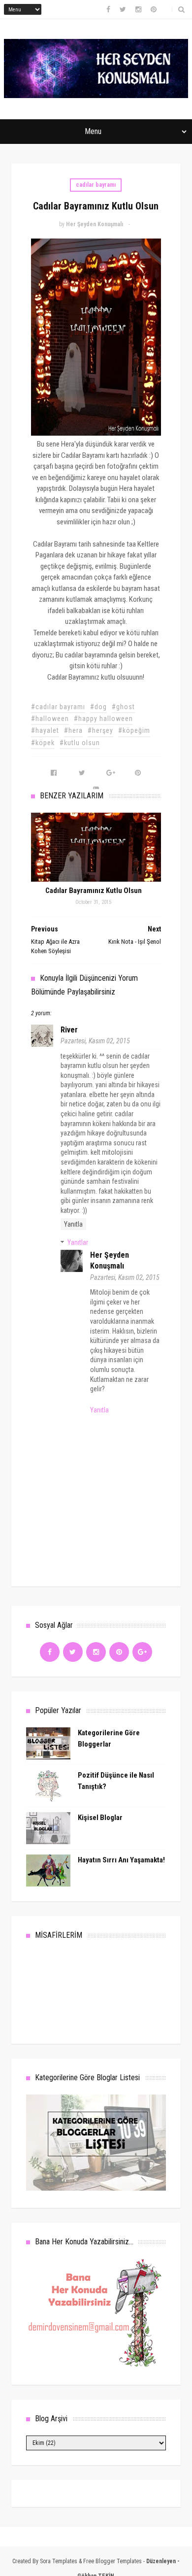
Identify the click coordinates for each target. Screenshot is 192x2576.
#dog (98, 707)
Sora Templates (59, 2561)
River (69, 1030)
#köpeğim (134, 730)
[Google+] (142, 1652)
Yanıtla (73, 1224)
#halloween (50, 719)
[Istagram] (96, 1652)
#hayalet (45, 730)
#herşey (100, 730)
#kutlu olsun (80, 743)
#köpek (43, 743)
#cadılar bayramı (58, 707)
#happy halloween (103, 719)
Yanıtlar (78, 1242)
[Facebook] (50, 1652)
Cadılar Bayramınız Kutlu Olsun (94, 891)
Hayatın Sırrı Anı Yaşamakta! (121, 1860)
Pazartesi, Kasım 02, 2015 (95, 1041)
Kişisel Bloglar (100, 1818)
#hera (73, 730)
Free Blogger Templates (112, 2561)
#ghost (123, 707)
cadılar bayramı (96, 185)
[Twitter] (73, 1652)
